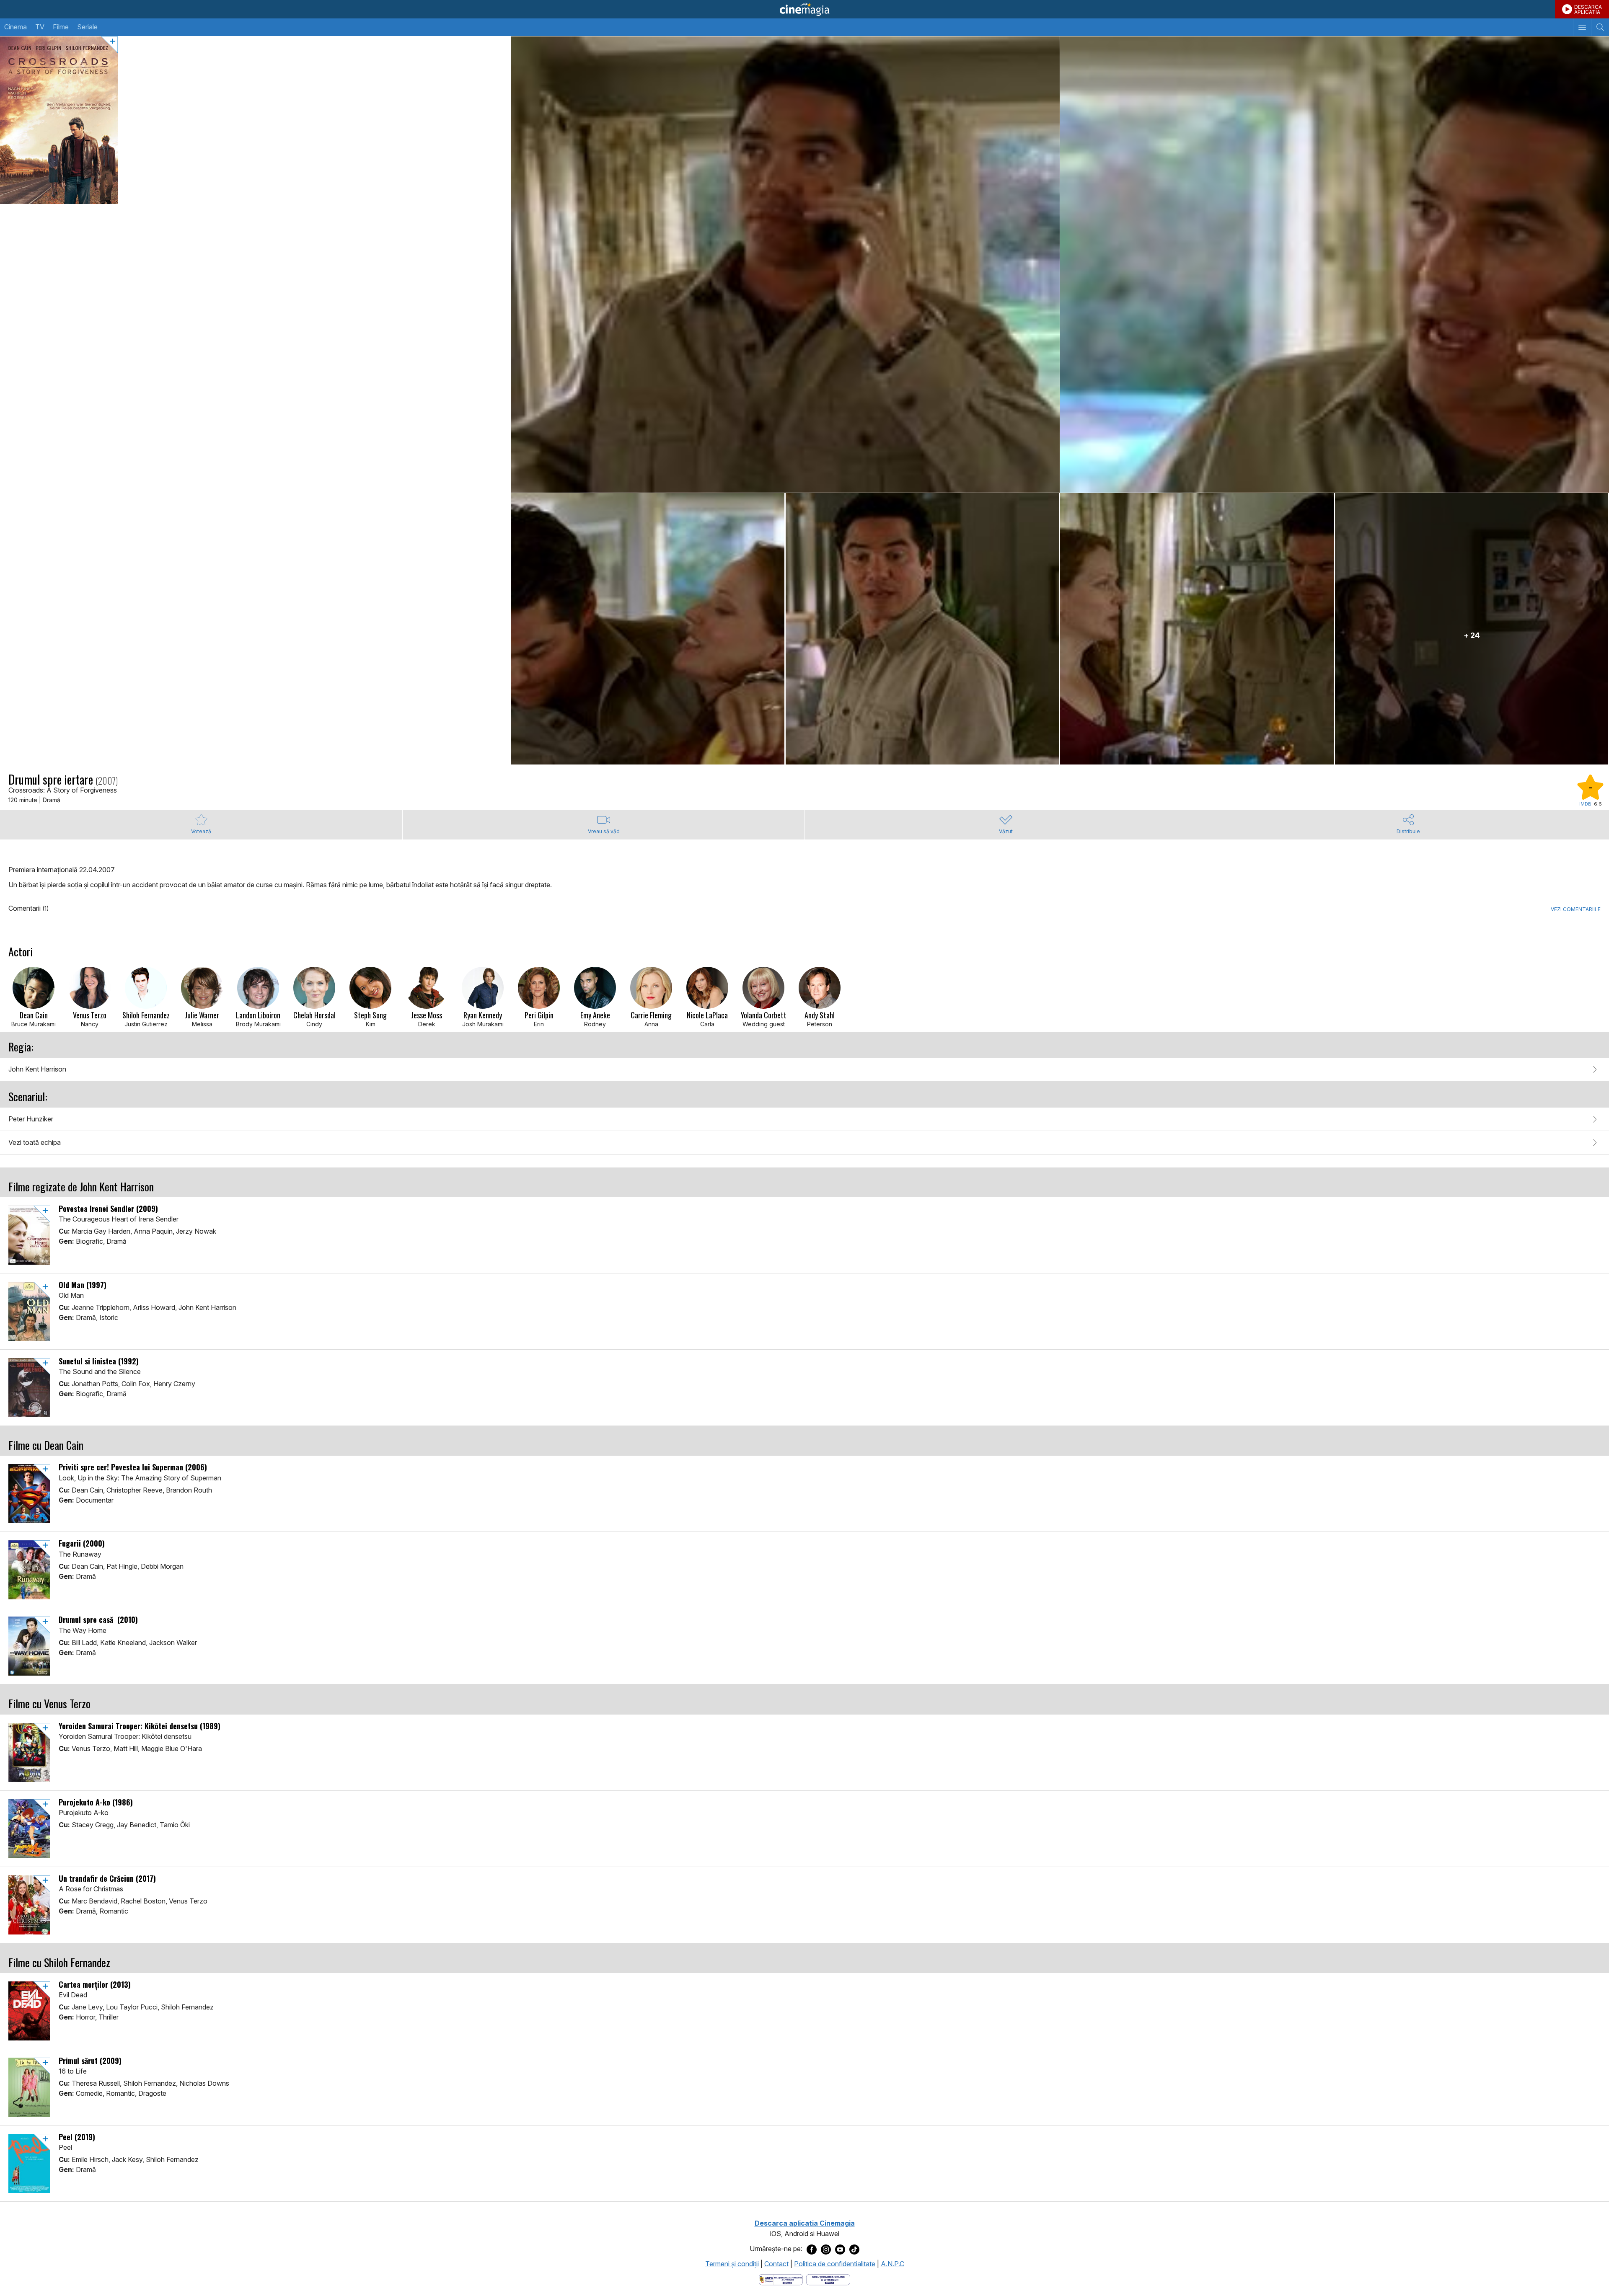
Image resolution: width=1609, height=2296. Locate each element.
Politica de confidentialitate (835, 2264)
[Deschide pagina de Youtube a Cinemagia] (840, 2249)
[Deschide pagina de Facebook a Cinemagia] (812, 2249)
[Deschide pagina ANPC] (781, 2279)
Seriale (87, 27)
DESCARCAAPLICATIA (1588, 9)
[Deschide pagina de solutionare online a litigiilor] (828, 2279)
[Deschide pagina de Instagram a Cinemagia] (826, 2249)
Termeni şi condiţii (732, 2264)
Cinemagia (804, 9)
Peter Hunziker (31, 1119)
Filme (61, 27)
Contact (776, 2264)
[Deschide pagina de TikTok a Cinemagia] (854, 2249)
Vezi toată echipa (35, 1142)
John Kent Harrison (37, 1069)
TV (40, 27)
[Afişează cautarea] (1600, 27)
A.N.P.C (892, 2264)
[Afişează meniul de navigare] (1582, 27)
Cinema (16, 27)
